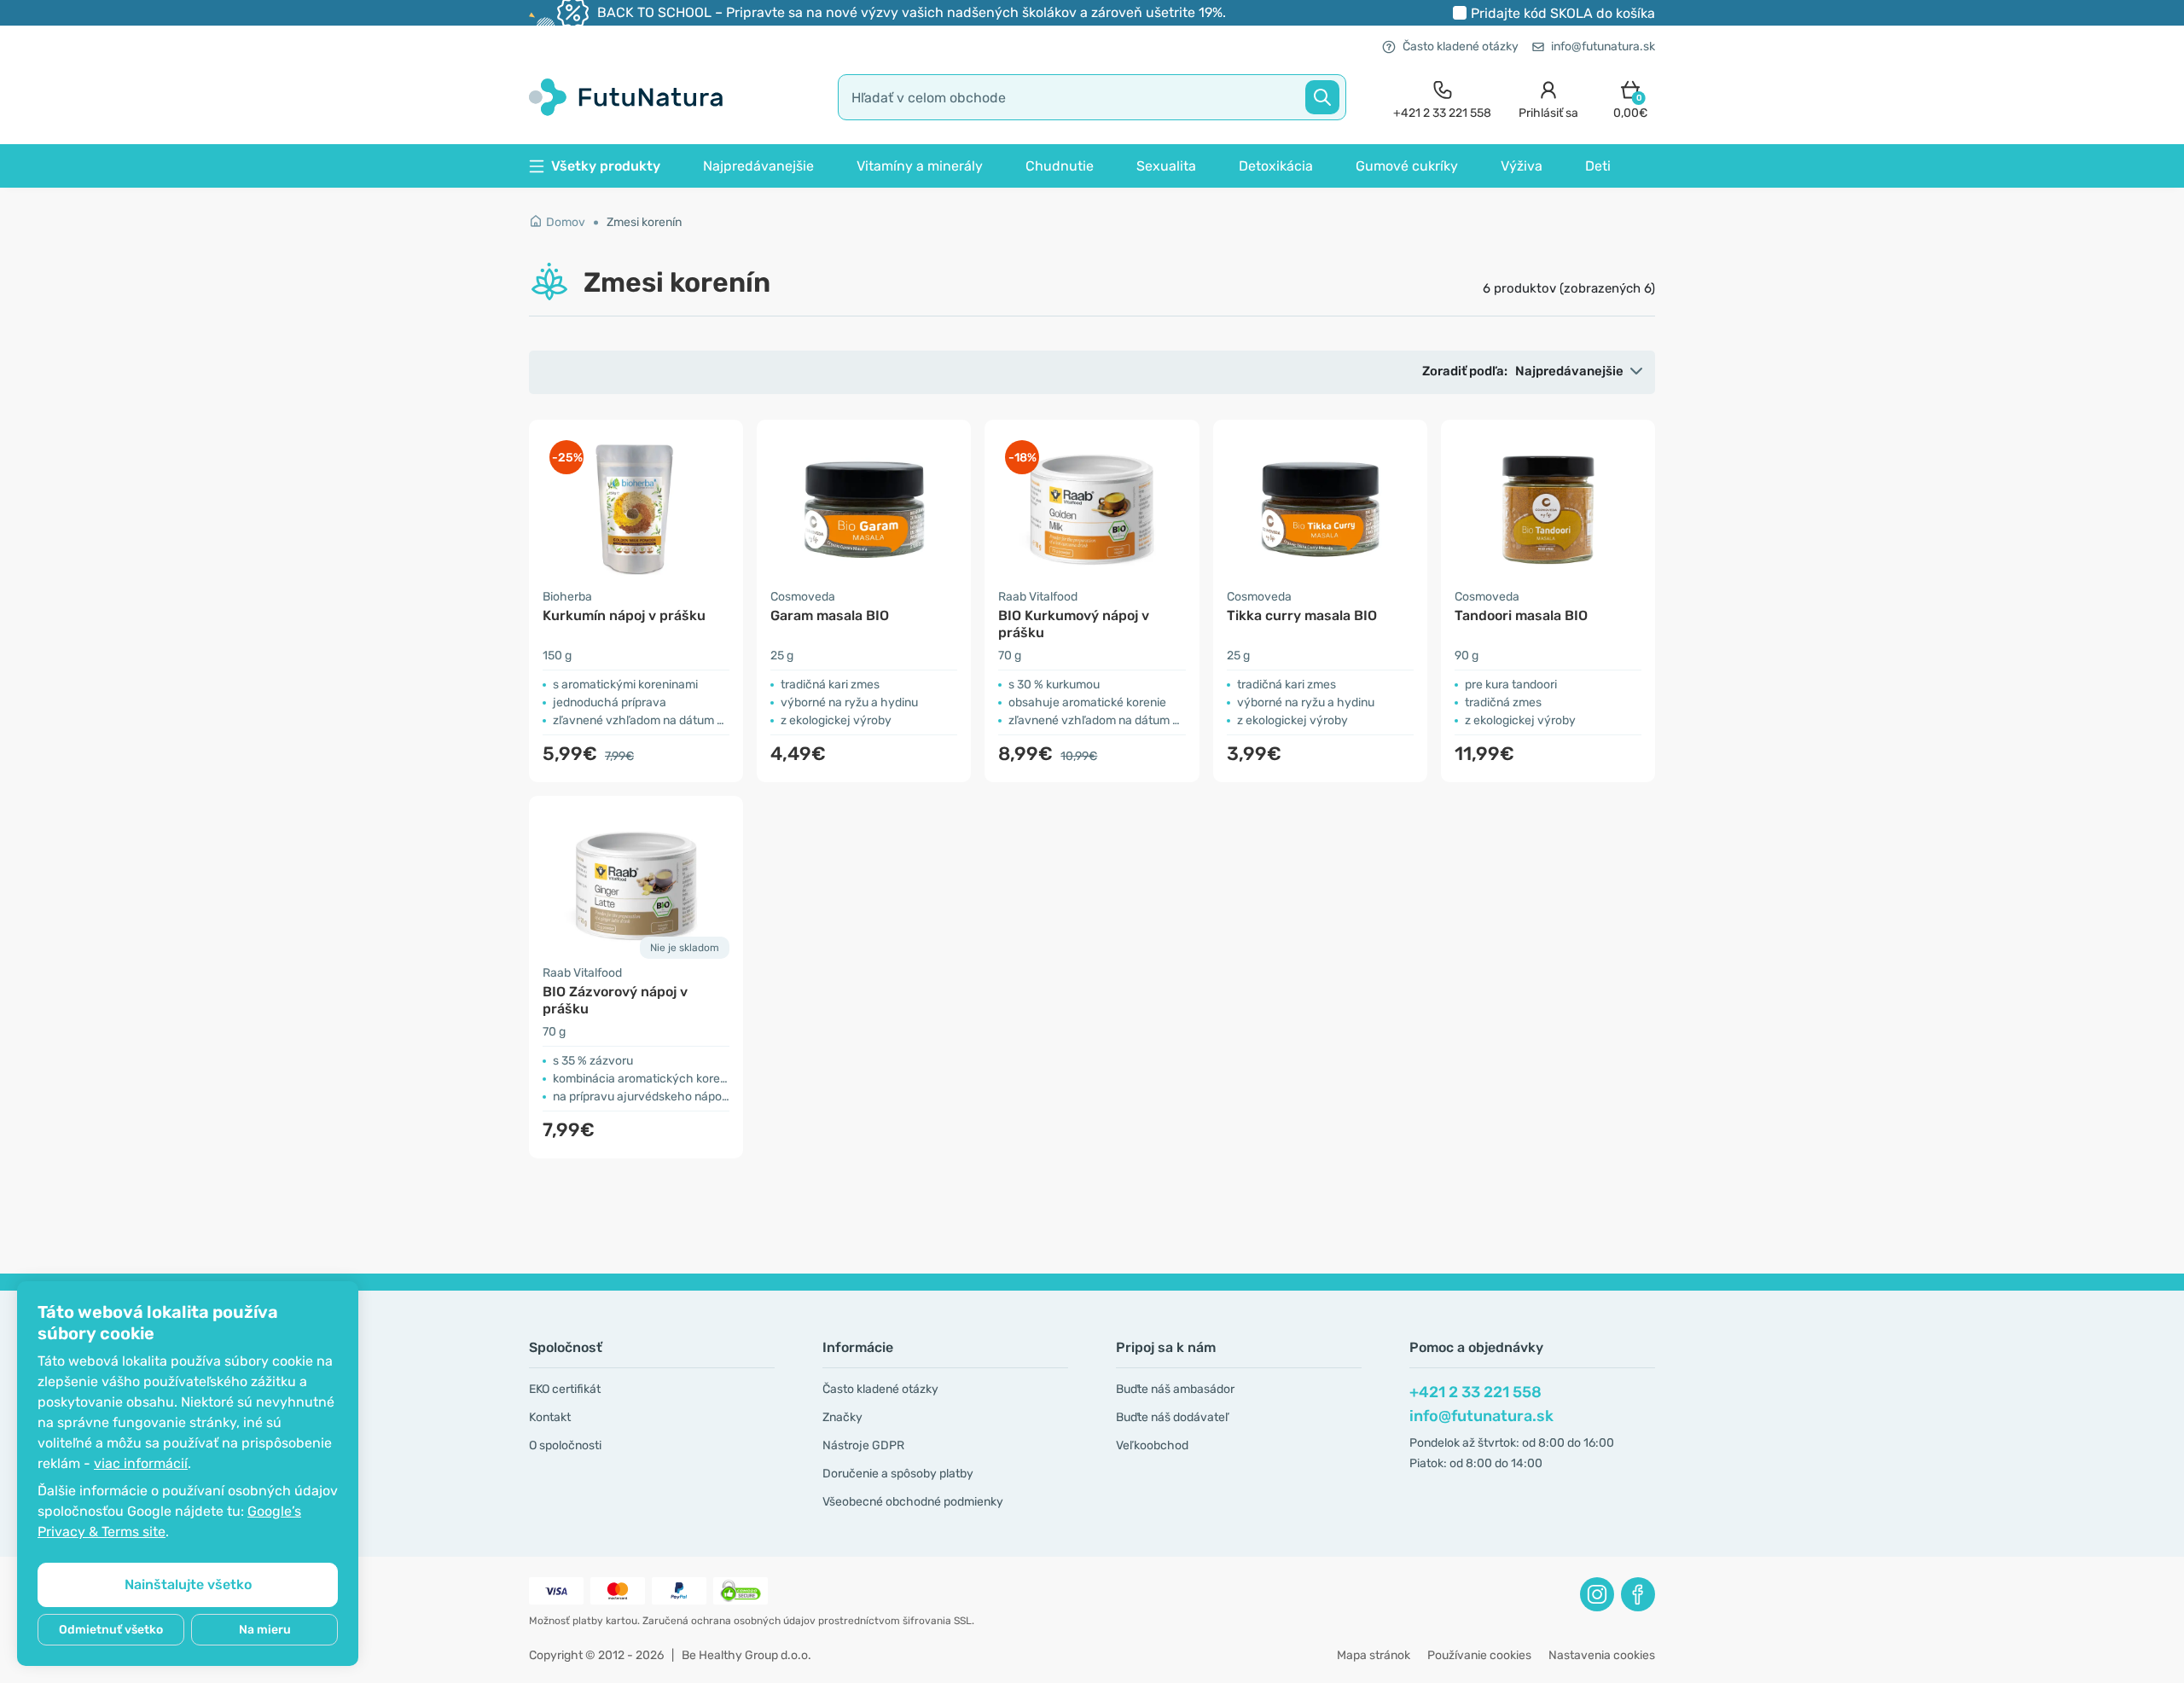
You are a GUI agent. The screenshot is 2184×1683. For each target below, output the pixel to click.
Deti (1598, 166)
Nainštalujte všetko (188, 1584)
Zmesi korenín (644, 222)
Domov (566, 222)
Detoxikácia (1276, 166)
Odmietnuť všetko (111, 1630)
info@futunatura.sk (1603, 46)
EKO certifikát (565, 1389)
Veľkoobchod (1152, 1445)
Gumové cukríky (1407, 166)
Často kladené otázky (1461, 46)
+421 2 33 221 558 (1475, 1392)
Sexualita (1166, 166)
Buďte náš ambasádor (1175, 1389)
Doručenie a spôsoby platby (898, 1474)
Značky (842, 1417)
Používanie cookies (1479, 1655)
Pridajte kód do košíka (1563, 13)
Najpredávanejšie (758, 166)
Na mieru (265, 1630)
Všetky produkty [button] (606, 166)
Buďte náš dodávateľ (1172, 1417)
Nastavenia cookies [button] (1602, 1655)
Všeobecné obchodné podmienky (913, 1502)
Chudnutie (1060, 166)
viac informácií (141, 1463)
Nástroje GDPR (863, 1445)
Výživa (1522, 166)
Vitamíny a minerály (920, 166)
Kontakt (550, 1417)
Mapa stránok (1374, 1655)
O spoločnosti (565, 1445)
